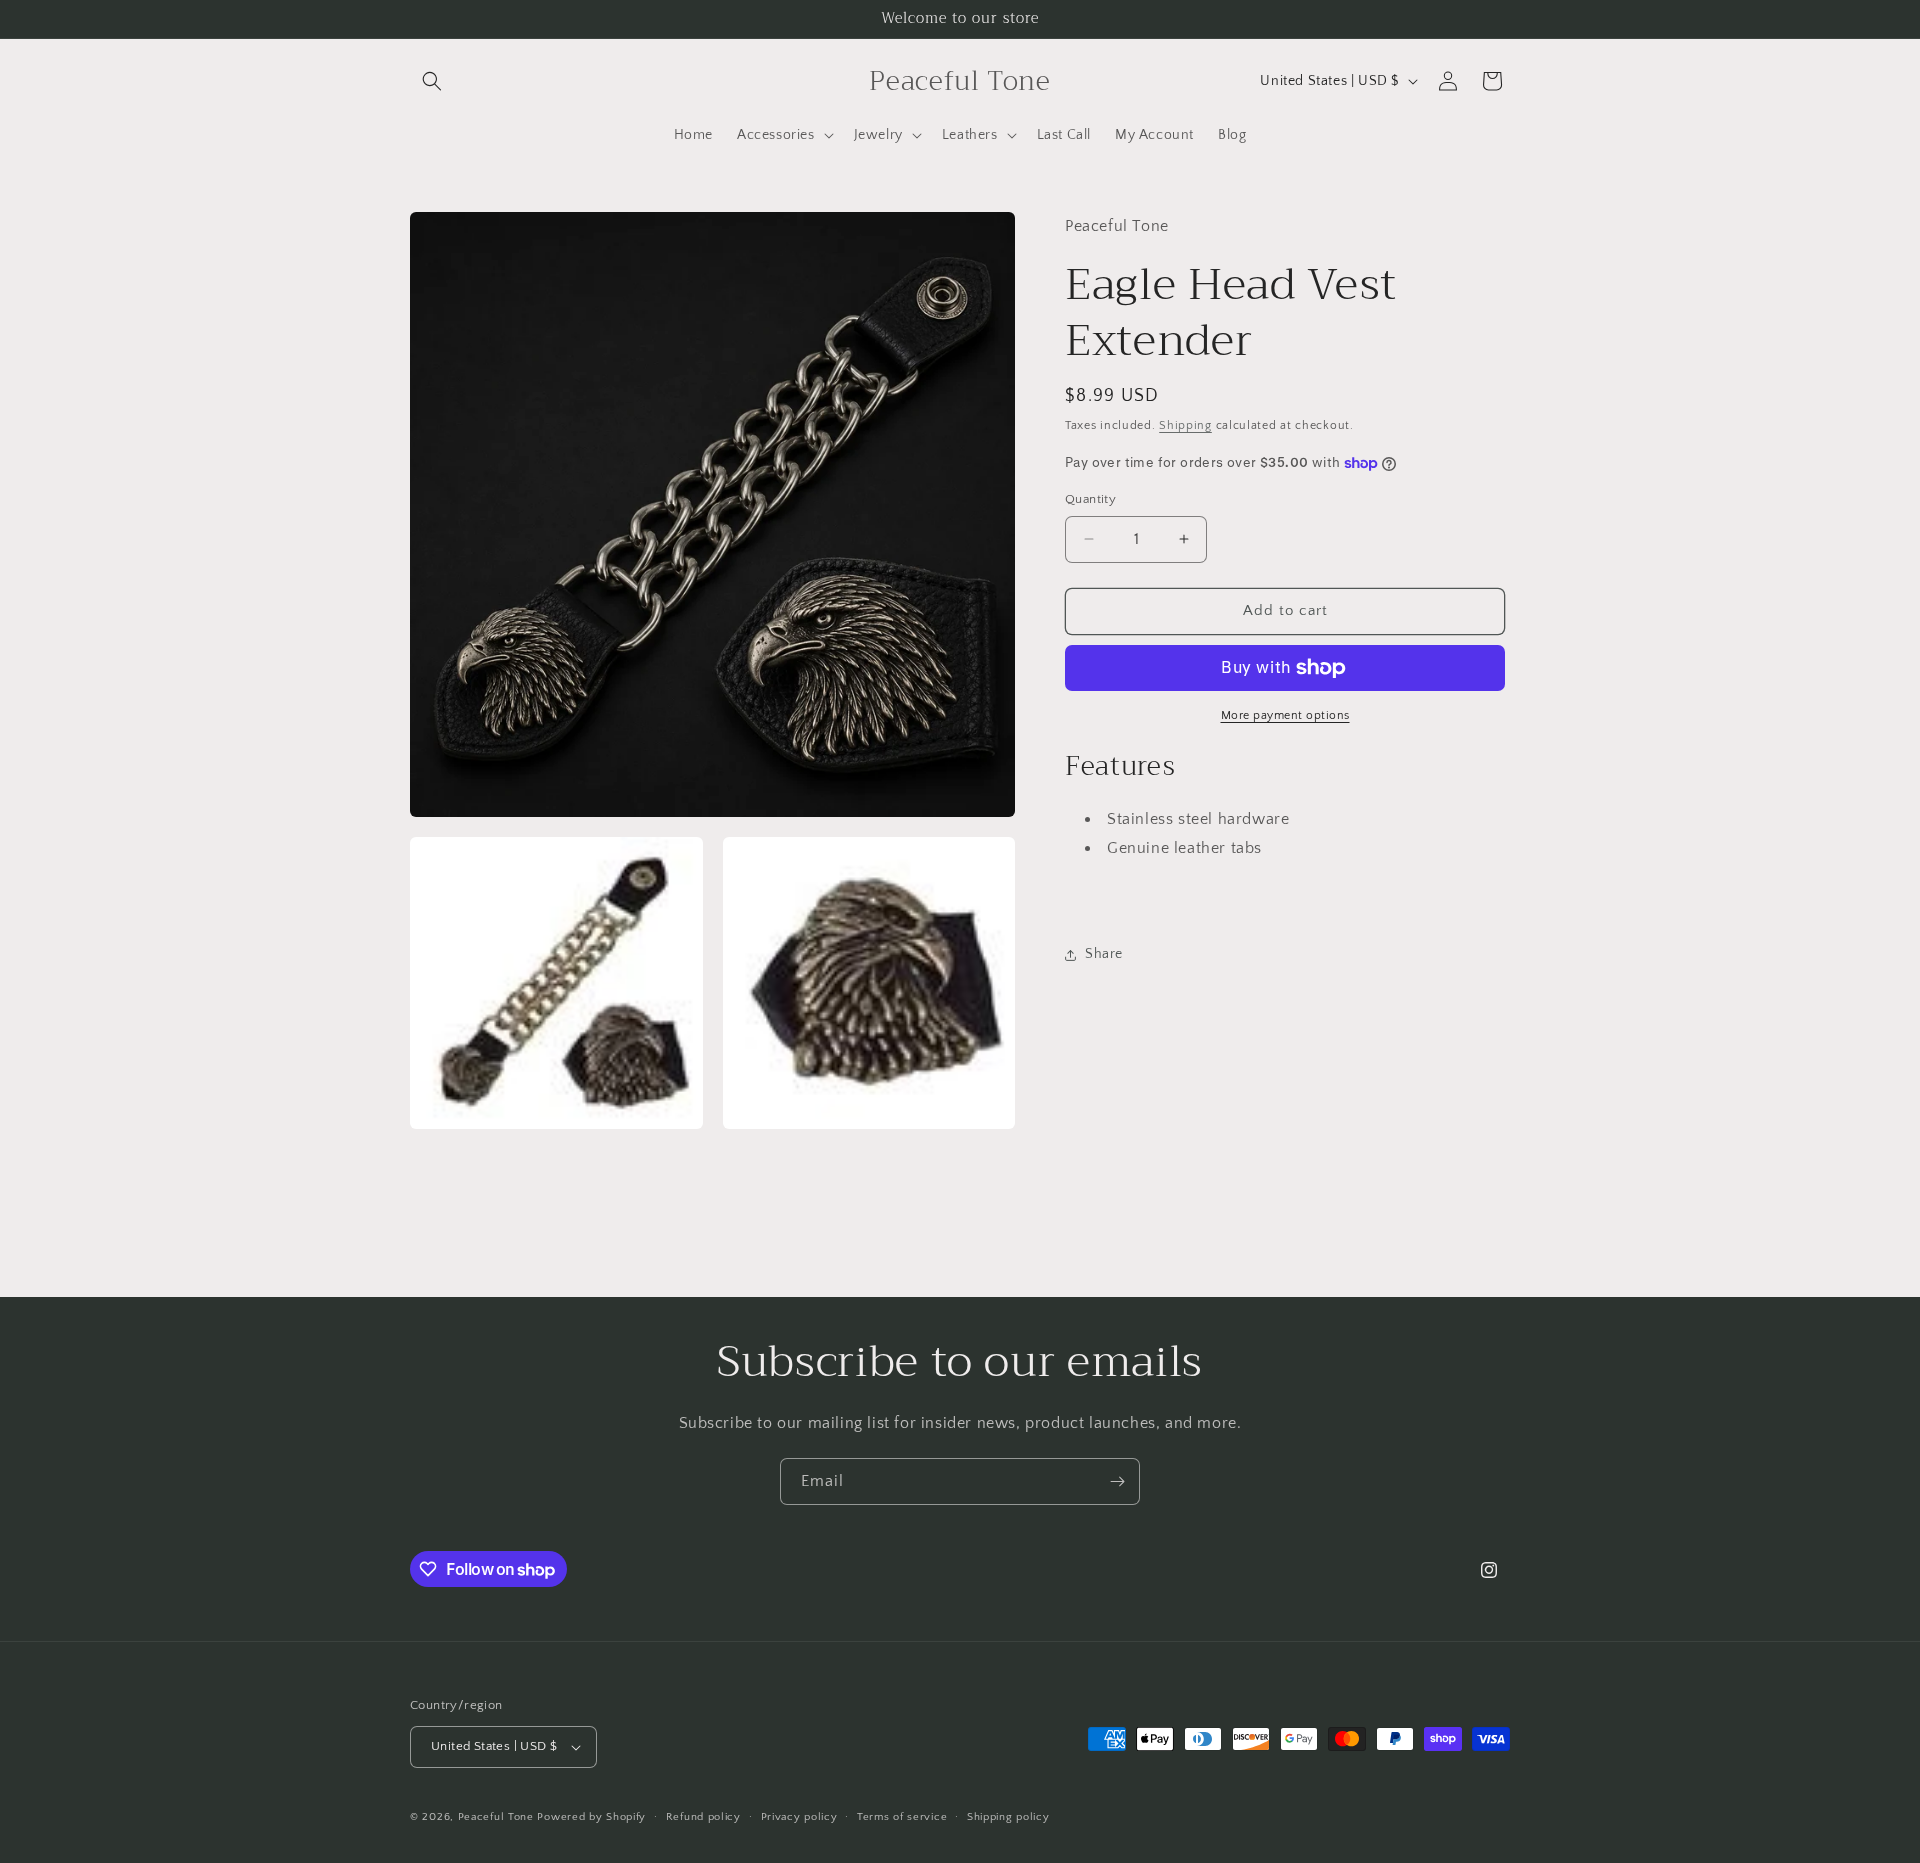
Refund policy (703, 1817)
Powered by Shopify (591, 1817)
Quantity (1090, 499)
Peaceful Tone (496, 1817)
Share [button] (1104, 954)
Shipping (1185, 425)
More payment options (1285, 715)
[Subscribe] (1117, 1481)
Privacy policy (799, 1817)
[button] (432, 81)
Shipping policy (1008, 1817)
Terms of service (902, 1817)
